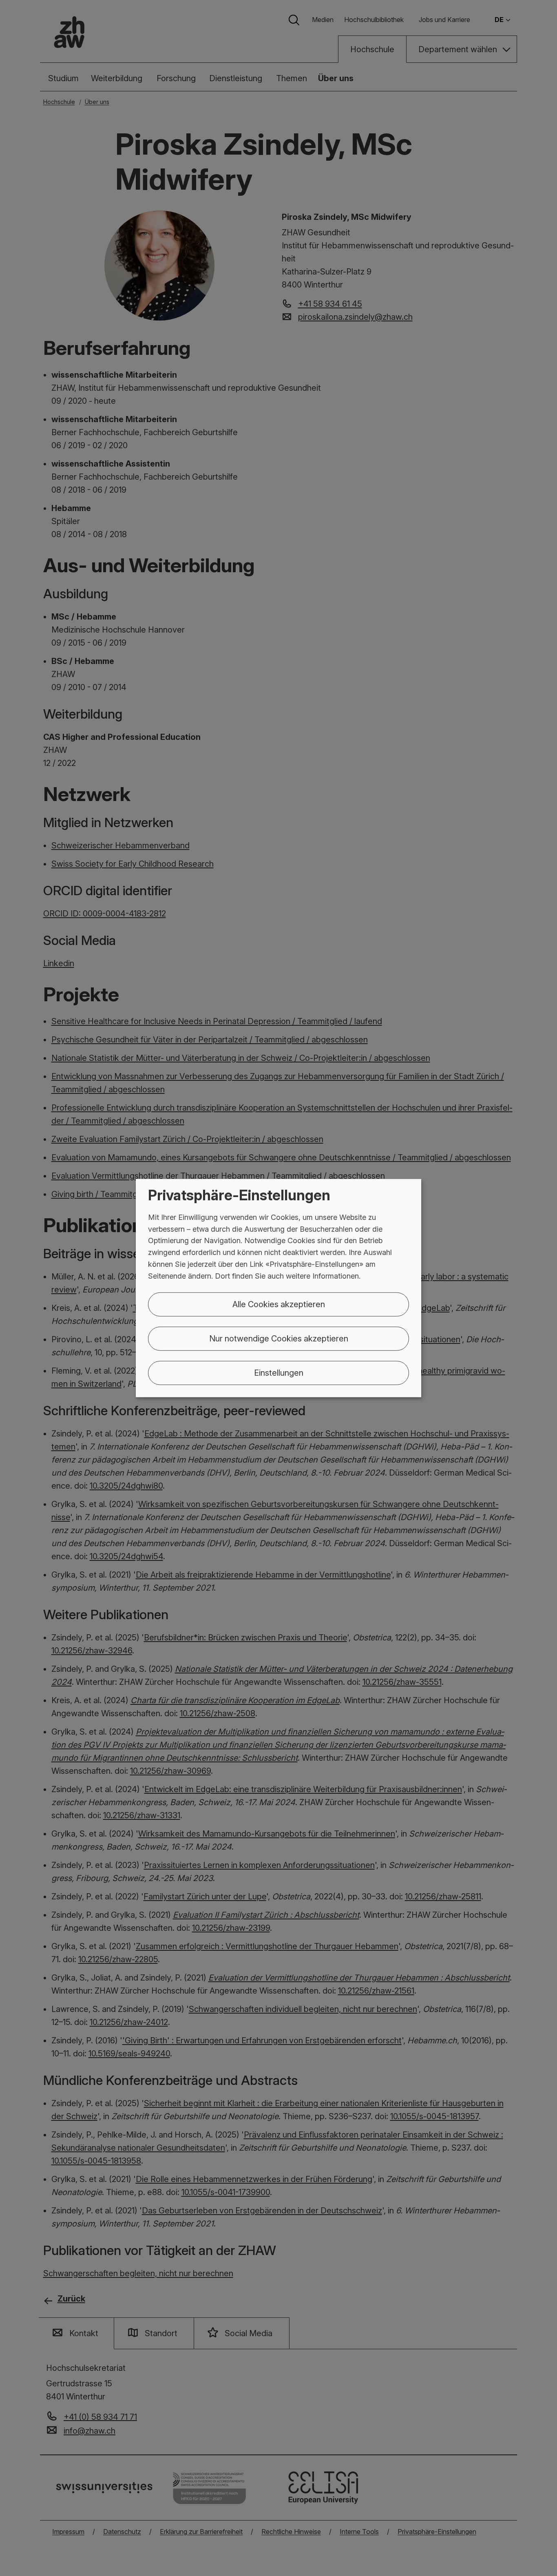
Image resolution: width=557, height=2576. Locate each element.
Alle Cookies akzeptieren (279, 1304)
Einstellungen (279, 1372)
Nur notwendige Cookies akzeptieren (279, 1338)
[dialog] (278, 1288)
